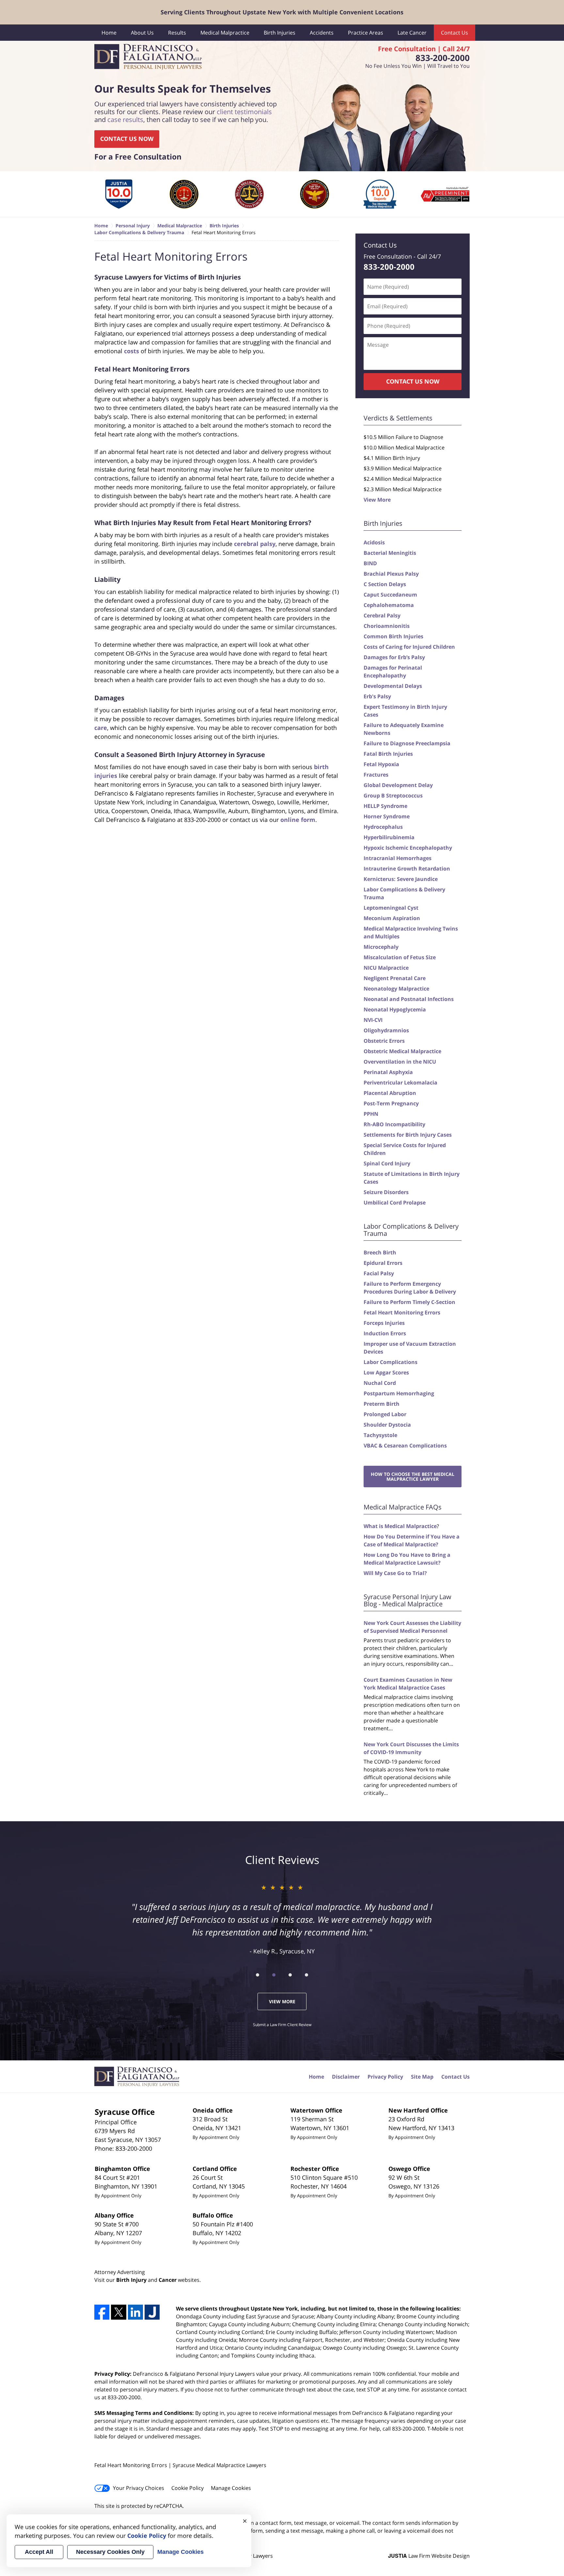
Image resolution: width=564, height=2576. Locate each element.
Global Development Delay (398, 785)
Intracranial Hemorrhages (398, 858)
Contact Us (454, 33)
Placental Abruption (390, 1093)
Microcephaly (381, 947)
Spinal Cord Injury (387, 1163)
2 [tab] (274, 1975)
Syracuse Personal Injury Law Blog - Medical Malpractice (407, 1600)
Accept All (39, 2552)
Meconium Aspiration (392, 918)
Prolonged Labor (385, 1414)
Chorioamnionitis (387, 626)
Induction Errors (385, 1333)
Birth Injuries (280, 33)
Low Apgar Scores (386, 1372)
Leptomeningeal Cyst (391, 908)
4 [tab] (306, 1975)
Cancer (168, 2280)
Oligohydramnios (386, 1030)
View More (377, 500)
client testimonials (244, 112)
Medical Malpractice (225, 33)
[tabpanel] (119, 194)
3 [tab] (290, 1975)
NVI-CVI (373, 1020)
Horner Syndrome (387, 816)
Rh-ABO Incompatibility (394, 1124)
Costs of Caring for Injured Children (409, 647)
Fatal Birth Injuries (388, 754)
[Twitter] (118, 2312)
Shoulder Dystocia (387, 1425)
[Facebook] (102, 2312)
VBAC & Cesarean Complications (405, 1446)
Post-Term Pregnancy (391, 1103)
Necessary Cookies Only (110, 2552)
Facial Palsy (379, 1273)
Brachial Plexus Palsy (391, 574)
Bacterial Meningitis (390, 553)
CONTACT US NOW (127, 139)
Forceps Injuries (384, 1323)
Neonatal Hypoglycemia (395, 1009)
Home (109, 33)
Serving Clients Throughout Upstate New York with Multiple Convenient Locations (282, 12)
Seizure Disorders (386, 1192)
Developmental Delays (393, 686)
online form (298, 820)
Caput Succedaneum (390, 595)
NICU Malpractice (386, 968)
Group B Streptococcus (393, 796)
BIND (370, 563)
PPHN (371, 1114)
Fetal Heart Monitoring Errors (402, 1312)
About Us (142, 33)
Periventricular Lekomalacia (400, 1083)
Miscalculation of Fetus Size (400, 957)
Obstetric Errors (384, 1041)
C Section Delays (385, 584)
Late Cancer (412, 33)
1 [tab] (258, 1975)
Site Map (422, 2077)
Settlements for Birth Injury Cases (408, 1135)
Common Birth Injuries (393, 636)
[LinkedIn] (135, 2312)
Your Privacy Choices (139, 2488)
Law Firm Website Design (429, 2556)
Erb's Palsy (377, 696)
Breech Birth (380, 1252)
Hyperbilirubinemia (389, 837)
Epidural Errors (383, 1263)
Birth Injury (131, 2280)
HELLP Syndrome (385, 806)
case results (125, 120)
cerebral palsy (255, 544)
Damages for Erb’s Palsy (394, 657)
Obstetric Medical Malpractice (402, 1051)
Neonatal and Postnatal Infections (409, 999)
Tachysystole (380, 1435)
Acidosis (374, 542)
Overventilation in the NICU (400, 1062)
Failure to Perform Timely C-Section (409, 1302)
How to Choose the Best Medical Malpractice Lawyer (413, 1477)
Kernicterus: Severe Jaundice (401, 879)
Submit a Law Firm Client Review (282, 2025)
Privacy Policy (385, 2077)
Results (177, 33)
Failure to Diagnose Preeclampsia (407, 743)
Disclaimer (346, 2077)
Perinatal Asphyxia (388, 1072)
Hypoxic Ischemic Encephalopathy (408, 848)
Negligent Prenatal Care (395, 978)
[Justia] (152, 2312)
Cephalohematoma (389, 605)
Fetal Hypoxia (381, 764)
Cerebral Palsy (382, 615)
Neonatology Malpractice (396, 989)
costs (132, 351)
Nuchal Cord (380, 1383)
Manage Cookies (231, 2488)
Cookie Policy (188, 2488)
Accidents (322, 33)
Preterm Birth (382, 1404)
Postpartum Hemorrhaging (399, 1393)
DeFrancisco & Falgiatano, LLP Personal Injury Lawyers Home (148, 57)
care (101, 728)
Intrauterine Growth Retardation (407, 869)
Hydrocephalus (383, 827)
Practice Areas (366, 33)
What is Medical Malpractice (400, 1526)
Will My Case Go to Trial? (395, 1573)
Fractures (376, 775)
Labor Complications (391, 1362)
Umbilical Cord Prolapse (395, 1203)
